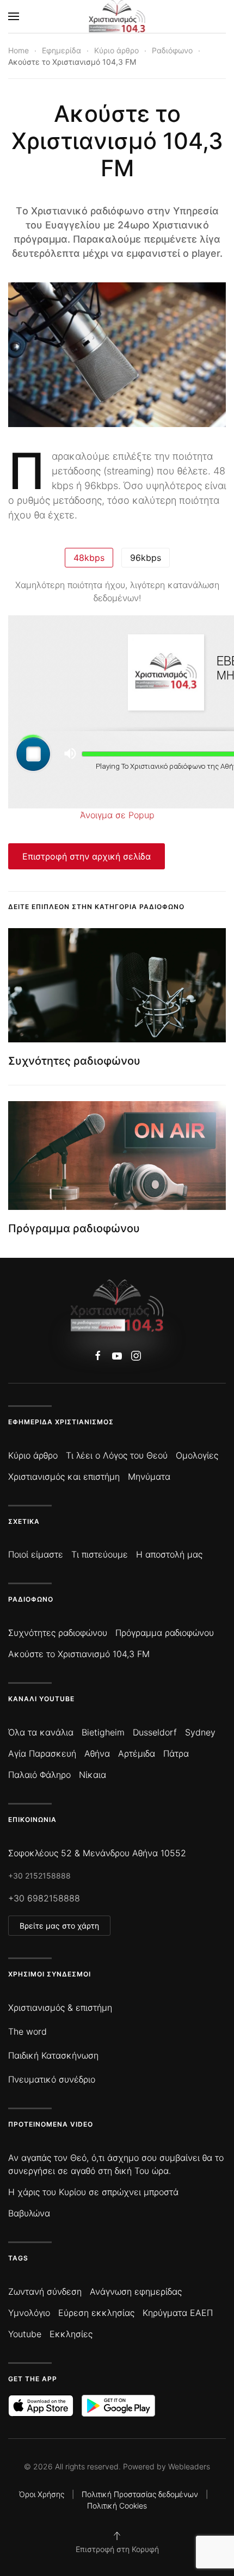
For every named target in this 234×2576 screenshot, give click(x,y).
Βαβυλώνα (29, 2213)
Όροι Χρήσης (42, 2494)
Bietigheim (103, 1732)
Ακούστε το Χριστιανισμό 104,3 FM (79, 1654)
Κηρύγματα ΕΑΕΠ (178, 2313)
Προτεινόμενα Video (51, 2124)
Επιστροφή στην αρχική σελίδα (87, 856)
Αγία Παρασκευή (42, 1753)
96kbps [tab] (146, 558)
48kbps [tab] (89, 558)
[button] (14, 16)
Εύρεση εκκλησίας (96, 2313)
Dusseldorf (155, 1732)
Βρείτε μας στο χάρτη (59, 1926)
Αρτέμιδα (137, 1753)
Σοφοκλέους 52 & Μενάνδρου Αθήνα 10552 (97, 1853)
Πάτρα (176, 1753)
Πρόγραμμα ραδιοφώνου (74, 1228)
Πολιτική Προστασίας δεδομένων (140, 2494)
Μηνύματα (149, 1477)
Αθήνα (97, 1753)
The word (27, 2031)
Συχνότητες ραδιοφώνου (74, 1061)
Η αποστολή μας (169, 1554)
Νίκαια (93, 1775)
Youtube (25, 2334)
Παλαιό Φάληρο (39, 1775)
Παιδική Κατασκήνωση (53, 2055)
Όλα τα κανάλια (41, 1732)
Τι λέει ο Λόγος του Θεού (117, 1455)
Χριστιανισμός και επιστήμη (64, 1477)
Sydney (200, 1732)
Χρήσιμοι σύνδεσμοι (50, 1974)
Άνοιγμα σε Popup (117, 815)
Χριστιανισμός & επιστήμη (60, 2007)
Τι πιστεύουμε (100, 1554)
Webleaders (189, 2466)
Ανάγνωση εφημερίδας (136, 2291)
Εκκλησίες (71, 2334)
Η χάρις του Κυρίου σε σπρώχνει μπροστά (93, 2192)
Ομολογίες (197, 1455)
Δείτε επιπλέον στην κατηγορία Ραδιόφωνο (96, 907)
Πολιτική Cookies (117, 2506)
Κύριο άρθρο (33, 1455)
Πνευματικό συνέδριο (52, 2079)
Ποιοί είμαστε (36, 1554)
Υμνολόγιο (29, 2313)
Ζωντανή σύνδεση (45, 2291)
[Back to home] (117, 16)
